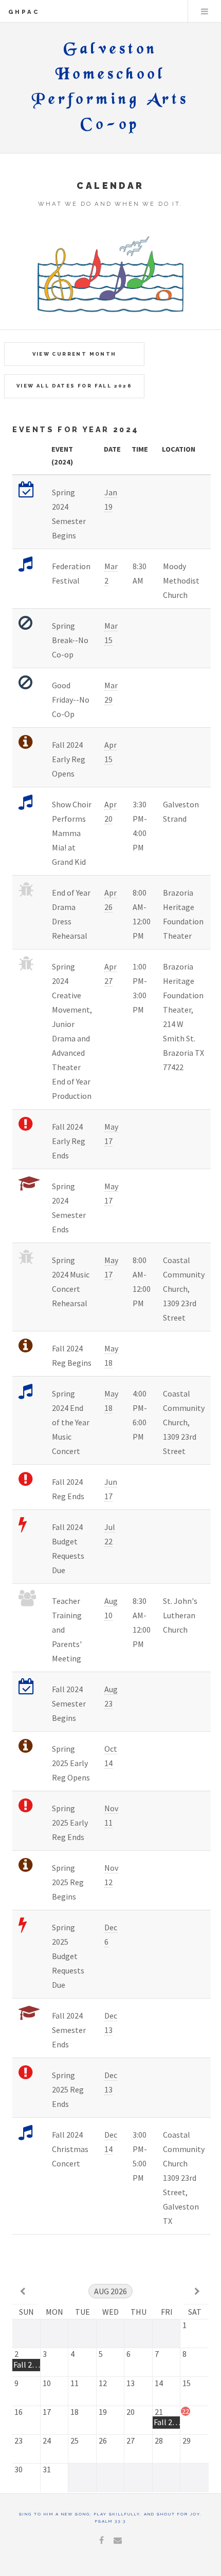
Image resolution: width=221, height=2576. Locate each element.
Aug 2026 (110, 2291)
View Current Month (75, 354)
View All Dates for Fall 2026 (74, 386)
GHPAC (24, 12)
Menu (205, 11)
